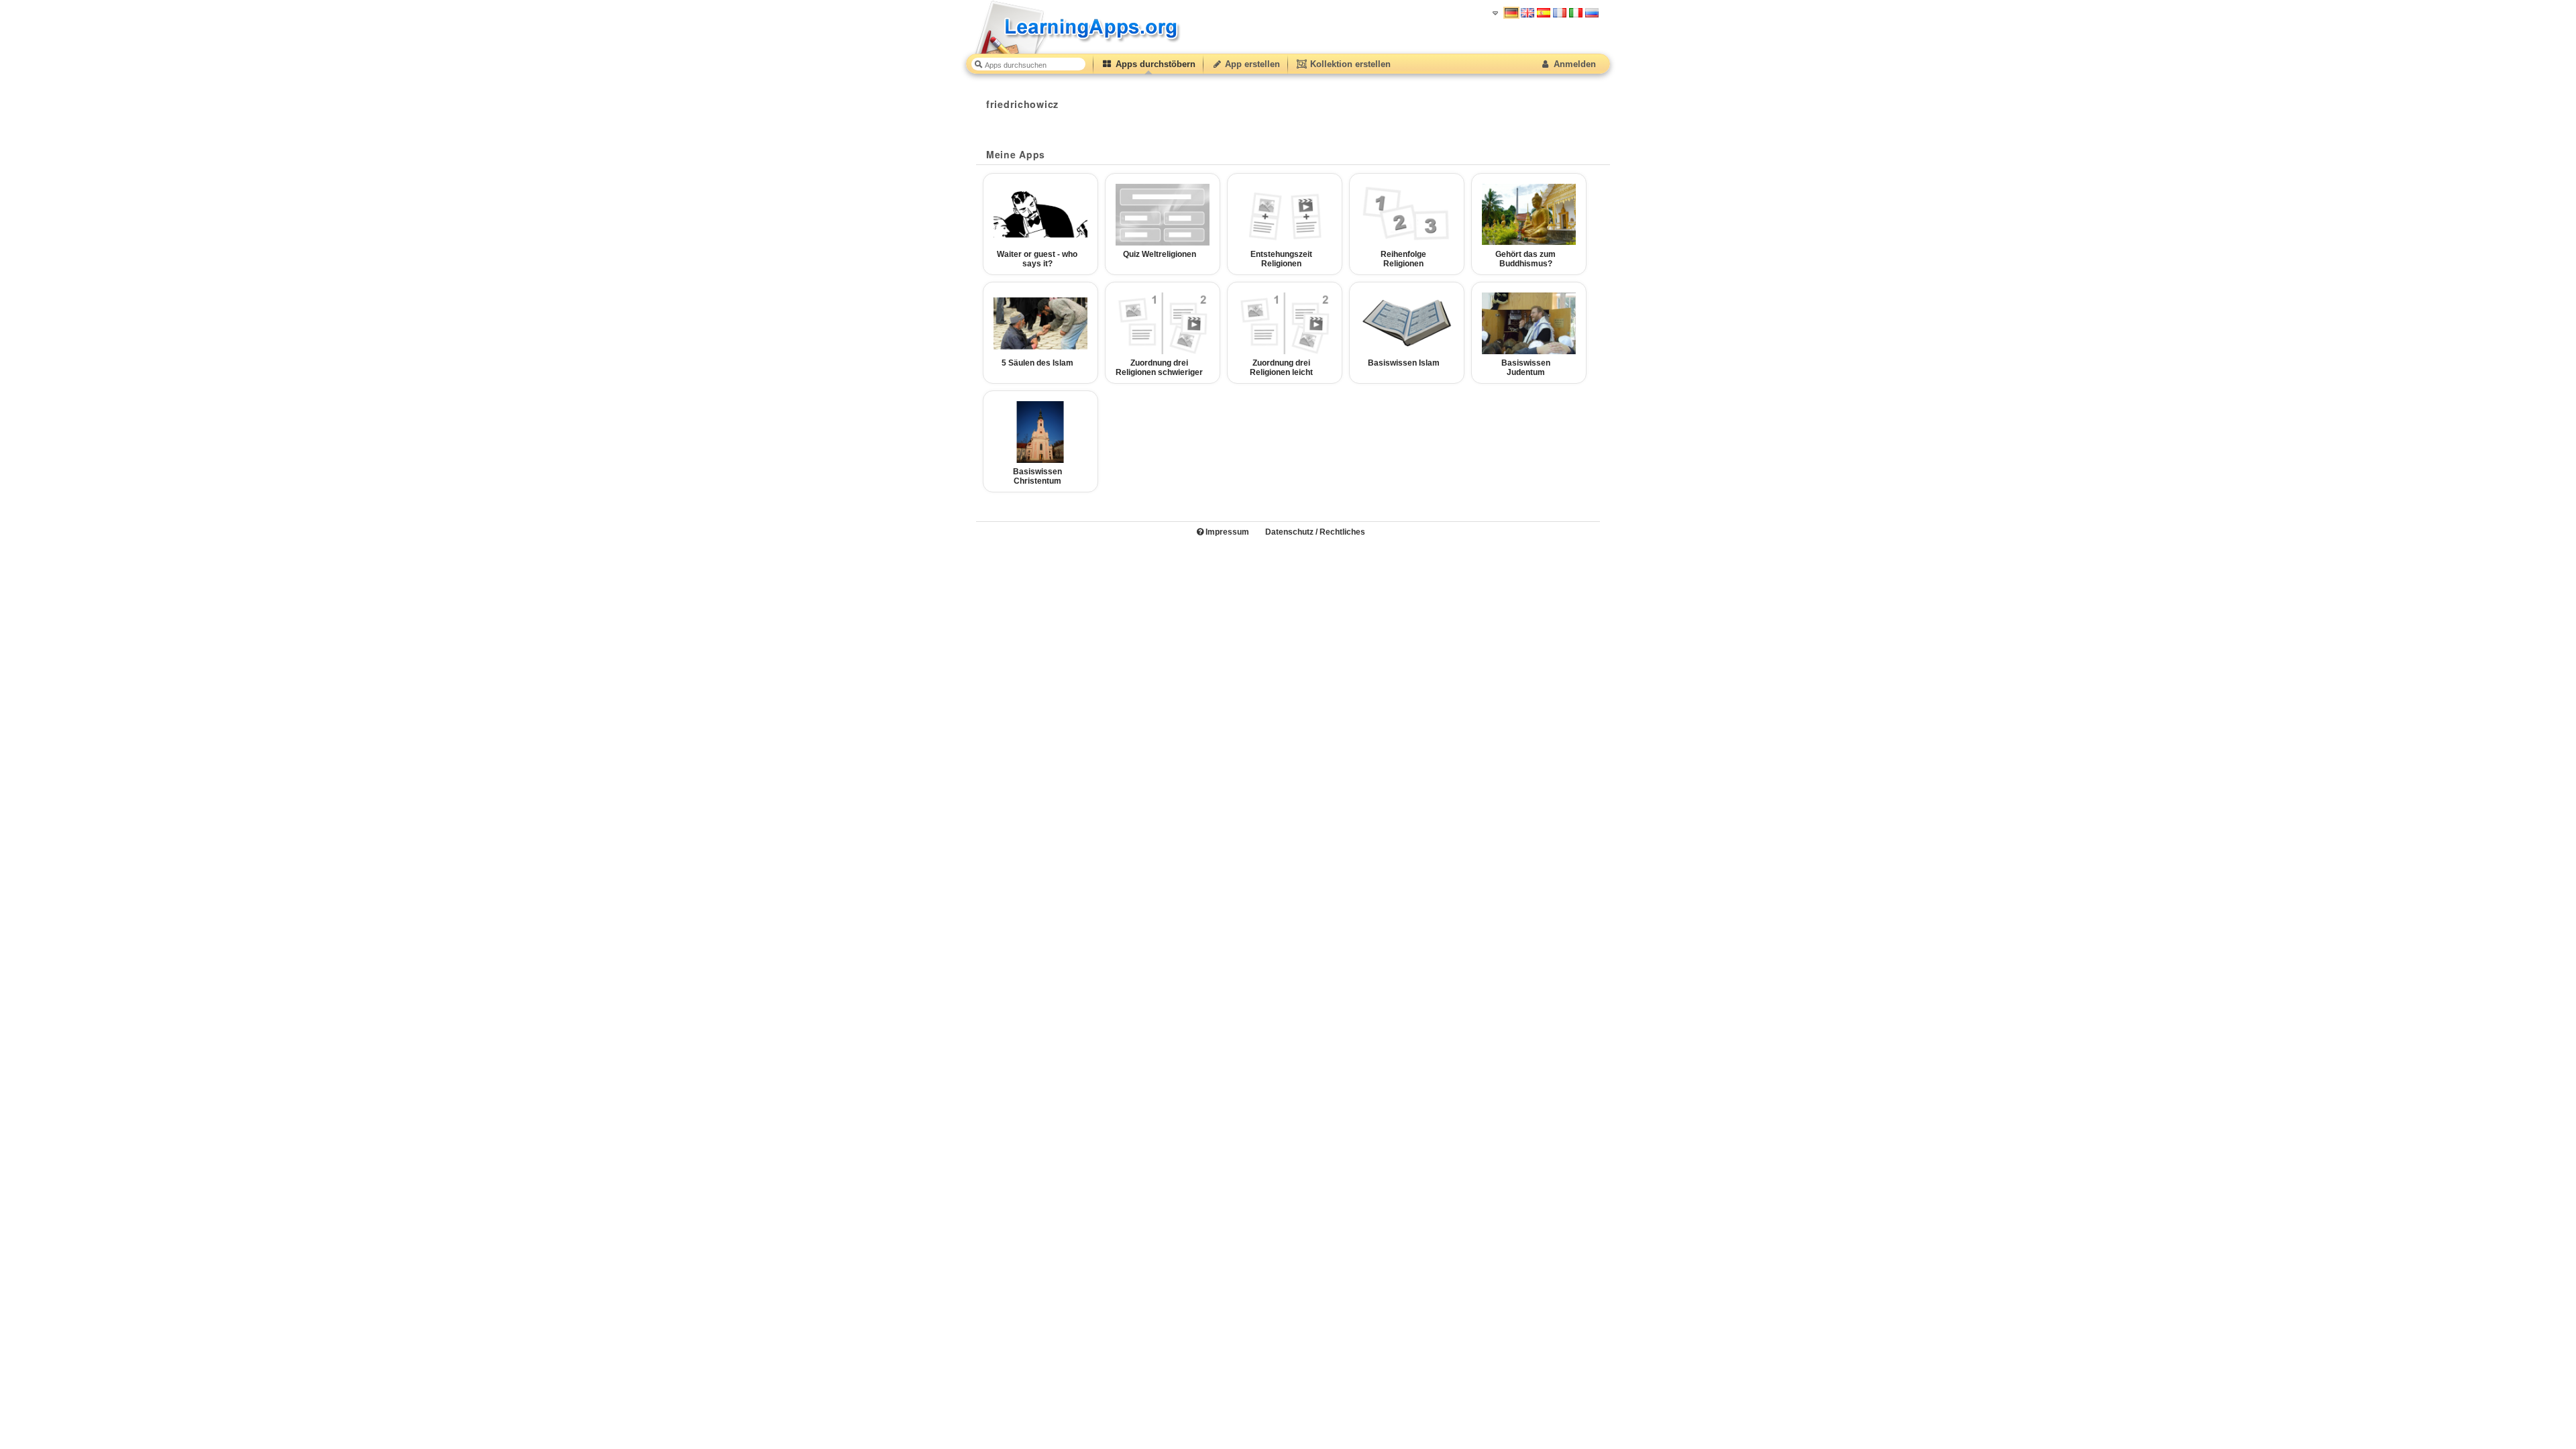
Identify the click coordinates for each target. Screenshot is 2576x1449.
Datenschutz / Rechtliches (1315, 532)
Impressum (1226, 532)
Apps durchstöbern (1154, 64)
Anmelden (1573, 64)
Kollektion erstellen (1349, 64)
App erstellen (1251, 64)
